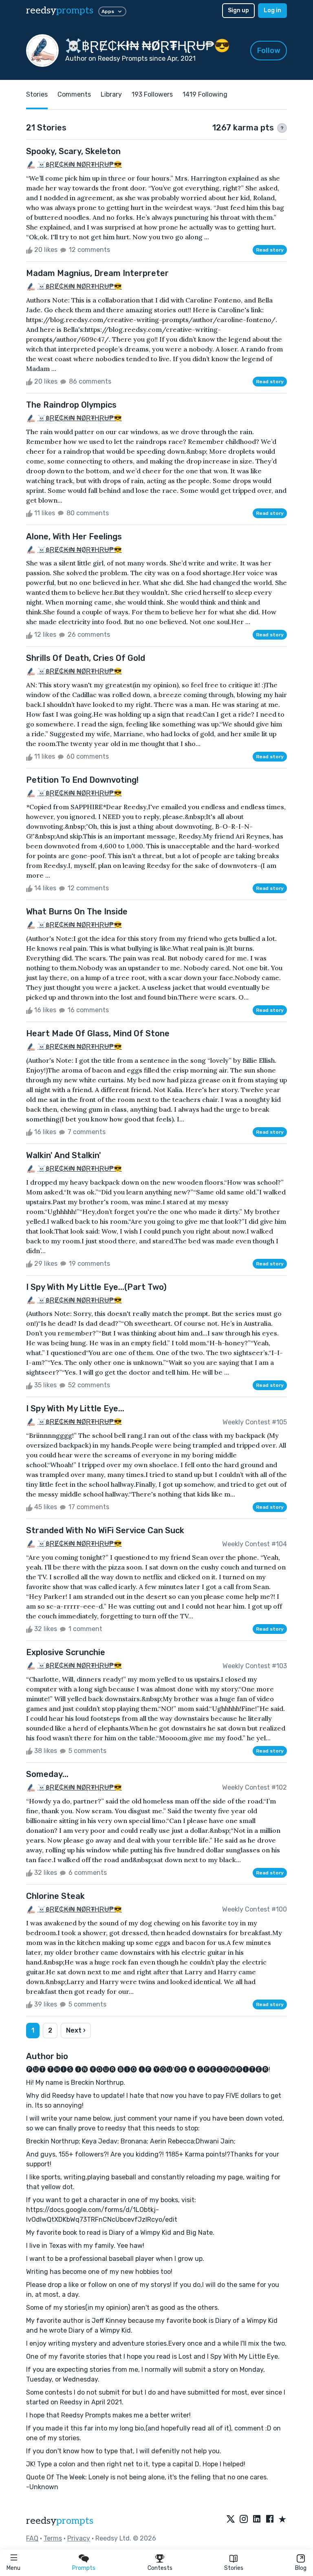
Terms (53, 2538)
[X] (231, 2520)
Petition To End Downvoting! (82, 780)
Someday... (47, 1774)
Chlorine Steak (55, 1896)
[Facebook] (270, 2520)
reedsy (60, 10)
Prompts (84, 2568)
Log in (272, 10)
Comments (74, 94)
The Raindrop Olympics (71, 405)
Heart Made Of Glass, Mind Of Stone (98, 1033)
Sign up (238, 10)
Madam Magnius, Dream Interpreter (97, 273)
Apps (108, 11)
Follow (269, 51)
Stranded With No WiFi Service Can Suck (105, 1530)
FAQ (32, 2538)
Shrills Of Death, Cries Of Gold (86, 658)
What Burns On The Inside (77, 912)
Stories (234, 2568)
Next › (76, 2030)
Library (111, 94)
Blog (301, 2568)
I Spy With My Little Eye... (75, 1408)
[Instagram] (244, 2520)
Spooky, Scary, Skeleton (73, 151)
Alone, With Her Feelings (74, 536)
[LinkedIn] (257, 2520)
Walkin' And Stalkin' (64, 1155)
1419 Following (205, 94)
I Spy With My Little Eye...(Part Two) (96, 1287)
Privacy (79, 2538)
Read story (270, 250)
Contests (160, 2568)
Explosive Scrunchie (66, 1652)
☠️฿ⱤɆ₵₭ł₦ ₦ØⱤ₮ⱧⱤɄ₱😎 (80, 164)
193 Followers (152, 94)
